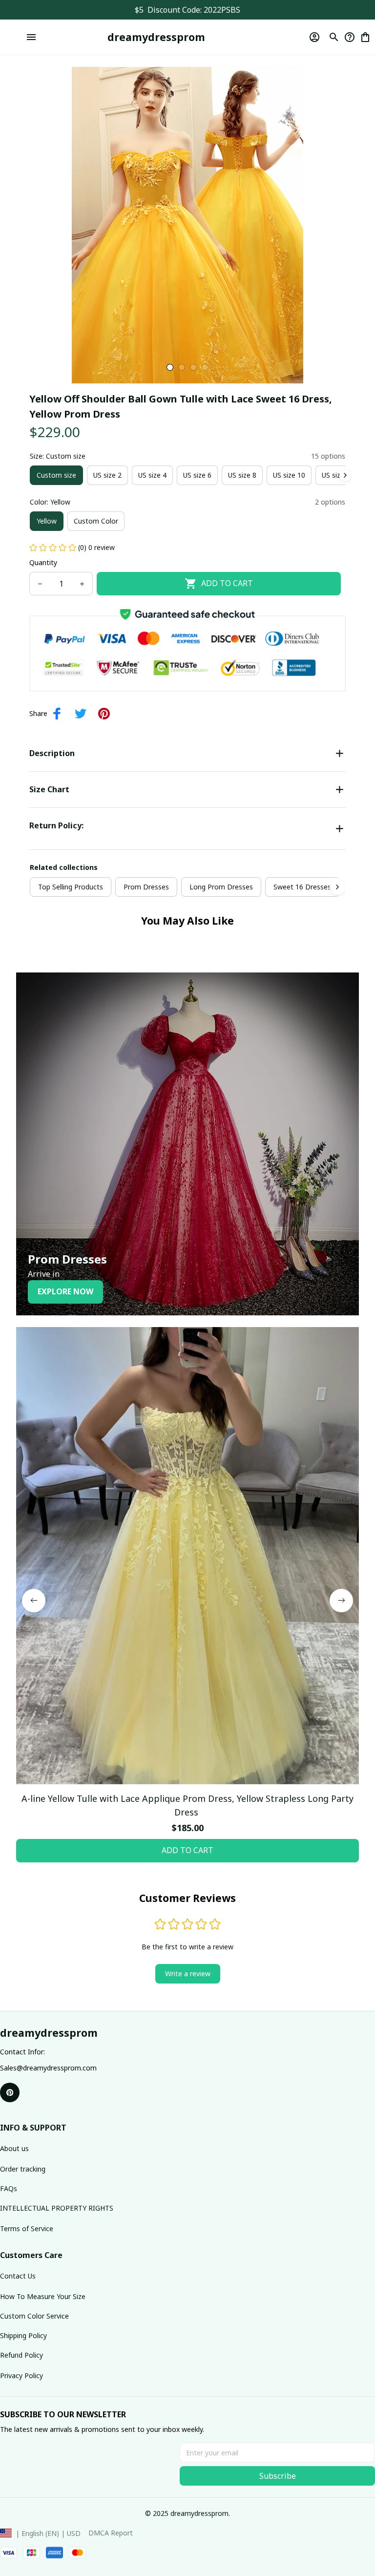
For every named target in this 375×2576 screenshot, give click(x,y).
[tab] (170, 367)
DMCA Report (111, 2533)
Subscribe (278, 2476)
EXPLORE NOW (65, 1291)
